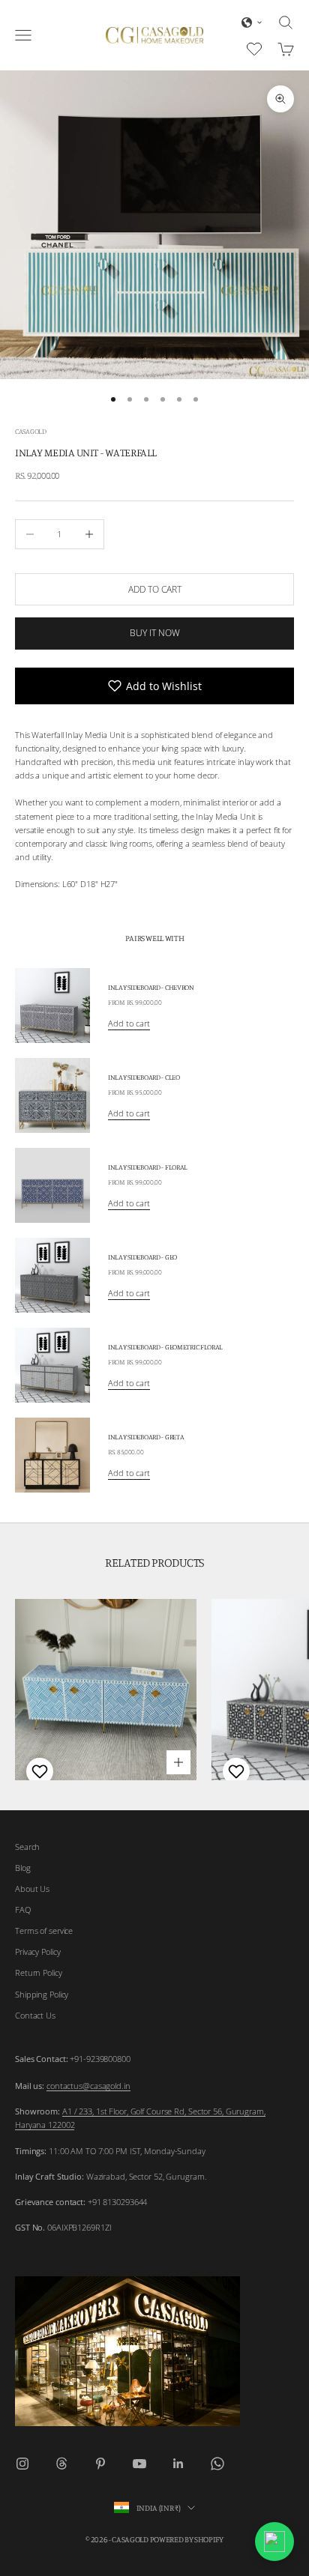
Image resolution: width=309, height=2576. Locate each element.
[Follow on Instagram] (22, 2464)
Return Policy (39, 1972)
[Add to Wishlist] (38, 1771)
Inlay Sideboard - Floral (148, 1167)
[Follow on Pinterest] (100, 2464)
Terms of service (44, 1931)
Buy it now (155, 633)
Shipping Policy (42, 1994)
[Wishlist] (256, 47)
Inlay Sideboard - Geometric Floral (165, 1347)
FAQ (23, 1910)
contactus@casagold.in (88, 2086)
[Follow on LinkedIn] (178, 2464)
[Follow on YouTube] (139, 2464)
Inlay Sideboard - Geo (142, 1257)
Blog (23, 1868)
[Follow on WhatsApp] (217, 2464)
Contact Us (35, 2015)
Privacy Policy (37, 1951)
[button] (252, 22)
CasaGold (31, 431)
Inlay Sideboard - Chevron (151, 987)
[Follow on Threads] (61, 2464)
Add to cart (155, 589)
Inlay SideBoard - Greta (146, 1437)
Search (27, 1847)
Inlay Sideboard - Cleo (144, 1077)
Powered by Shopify (187, 2539)
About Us (32, 1889)
